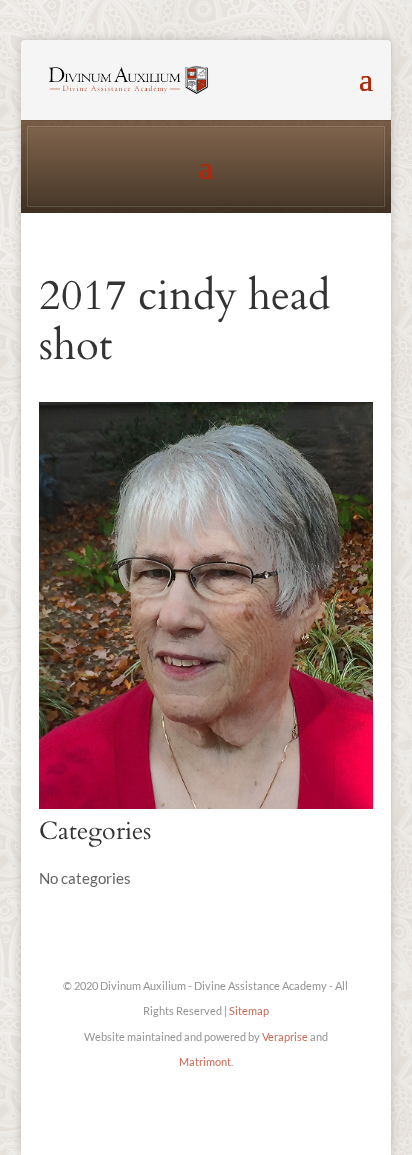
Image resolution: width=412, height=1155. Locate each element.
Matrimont (205, 1061)
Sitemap (249, 1010)
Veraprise (285, 1036)
